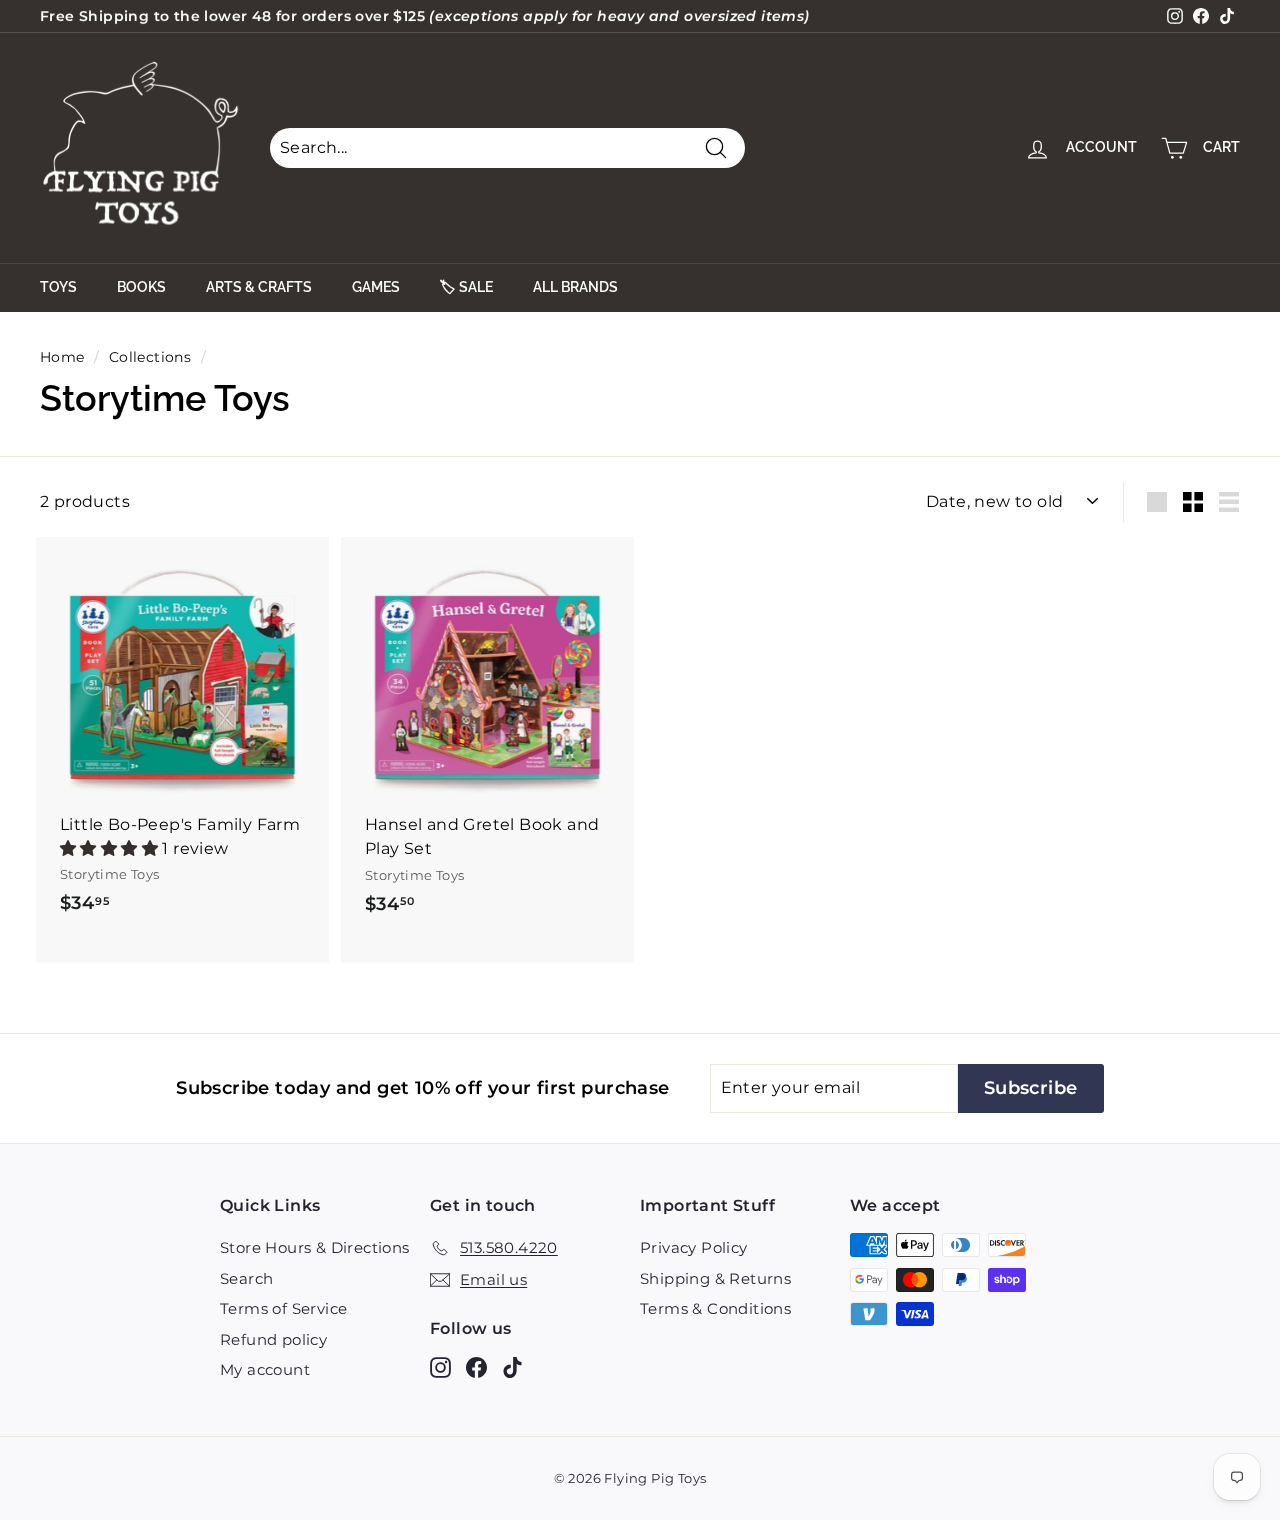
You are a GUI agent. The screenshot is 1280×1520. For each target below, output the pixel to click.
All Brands (575, 287)
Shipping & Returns (715, 1278)
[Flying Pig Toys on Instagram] (440, 1367)
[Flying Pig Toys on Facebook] (476, 1367)
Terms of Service (283, 1308)
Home (62, 357)
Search (246, 1278)
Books (141, 287)
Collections (150, 357)
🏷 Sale (466, 287)
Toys (58, 287)
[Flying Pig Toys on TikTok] (512, 1367)
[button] (111, 848)
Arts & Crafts (259, 287)
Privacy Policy (694, 1247)
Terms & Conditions (715, 1308)
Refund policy (273, 1339)
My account (265, 1369)
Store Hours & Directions (315, 1247)
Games (376, 287)
